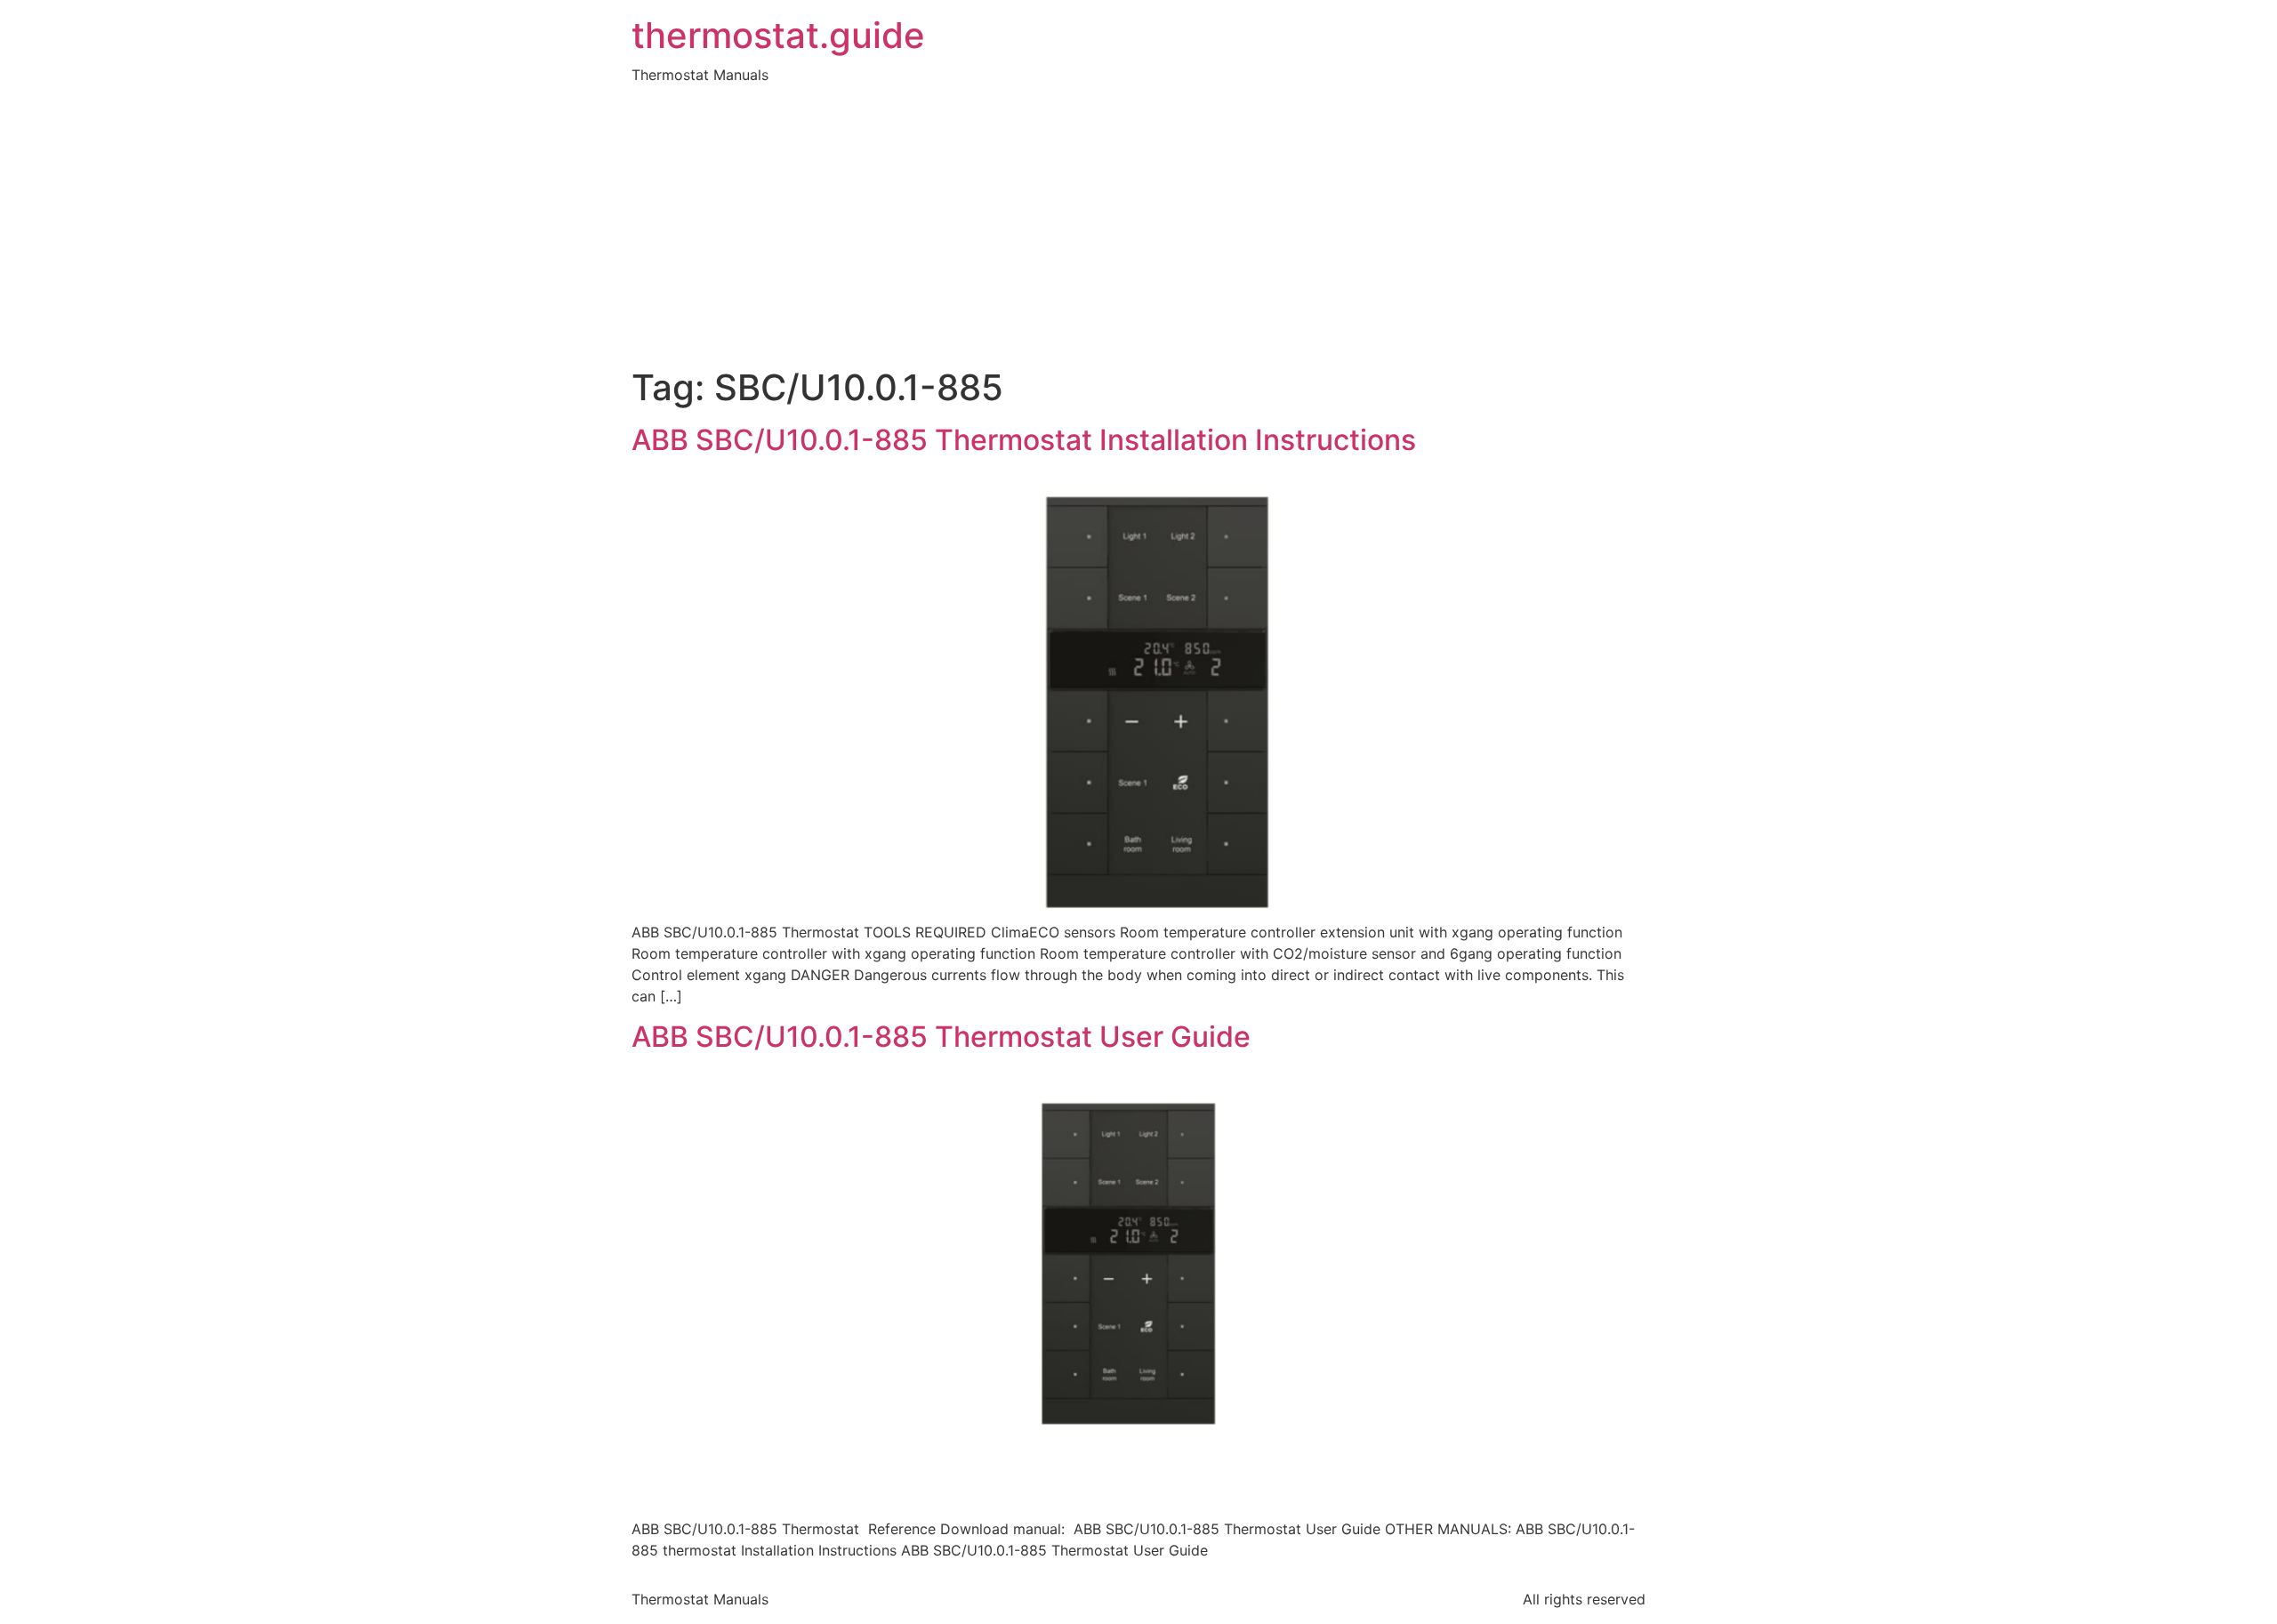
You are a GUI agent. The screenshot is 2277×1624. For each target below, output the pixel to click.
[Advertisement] (1138, 233)
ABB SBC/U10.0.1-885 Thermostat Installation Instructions (1024, 440)
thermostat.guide (778, 36)
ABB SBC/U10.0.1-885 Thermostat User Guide (941, 1037)
